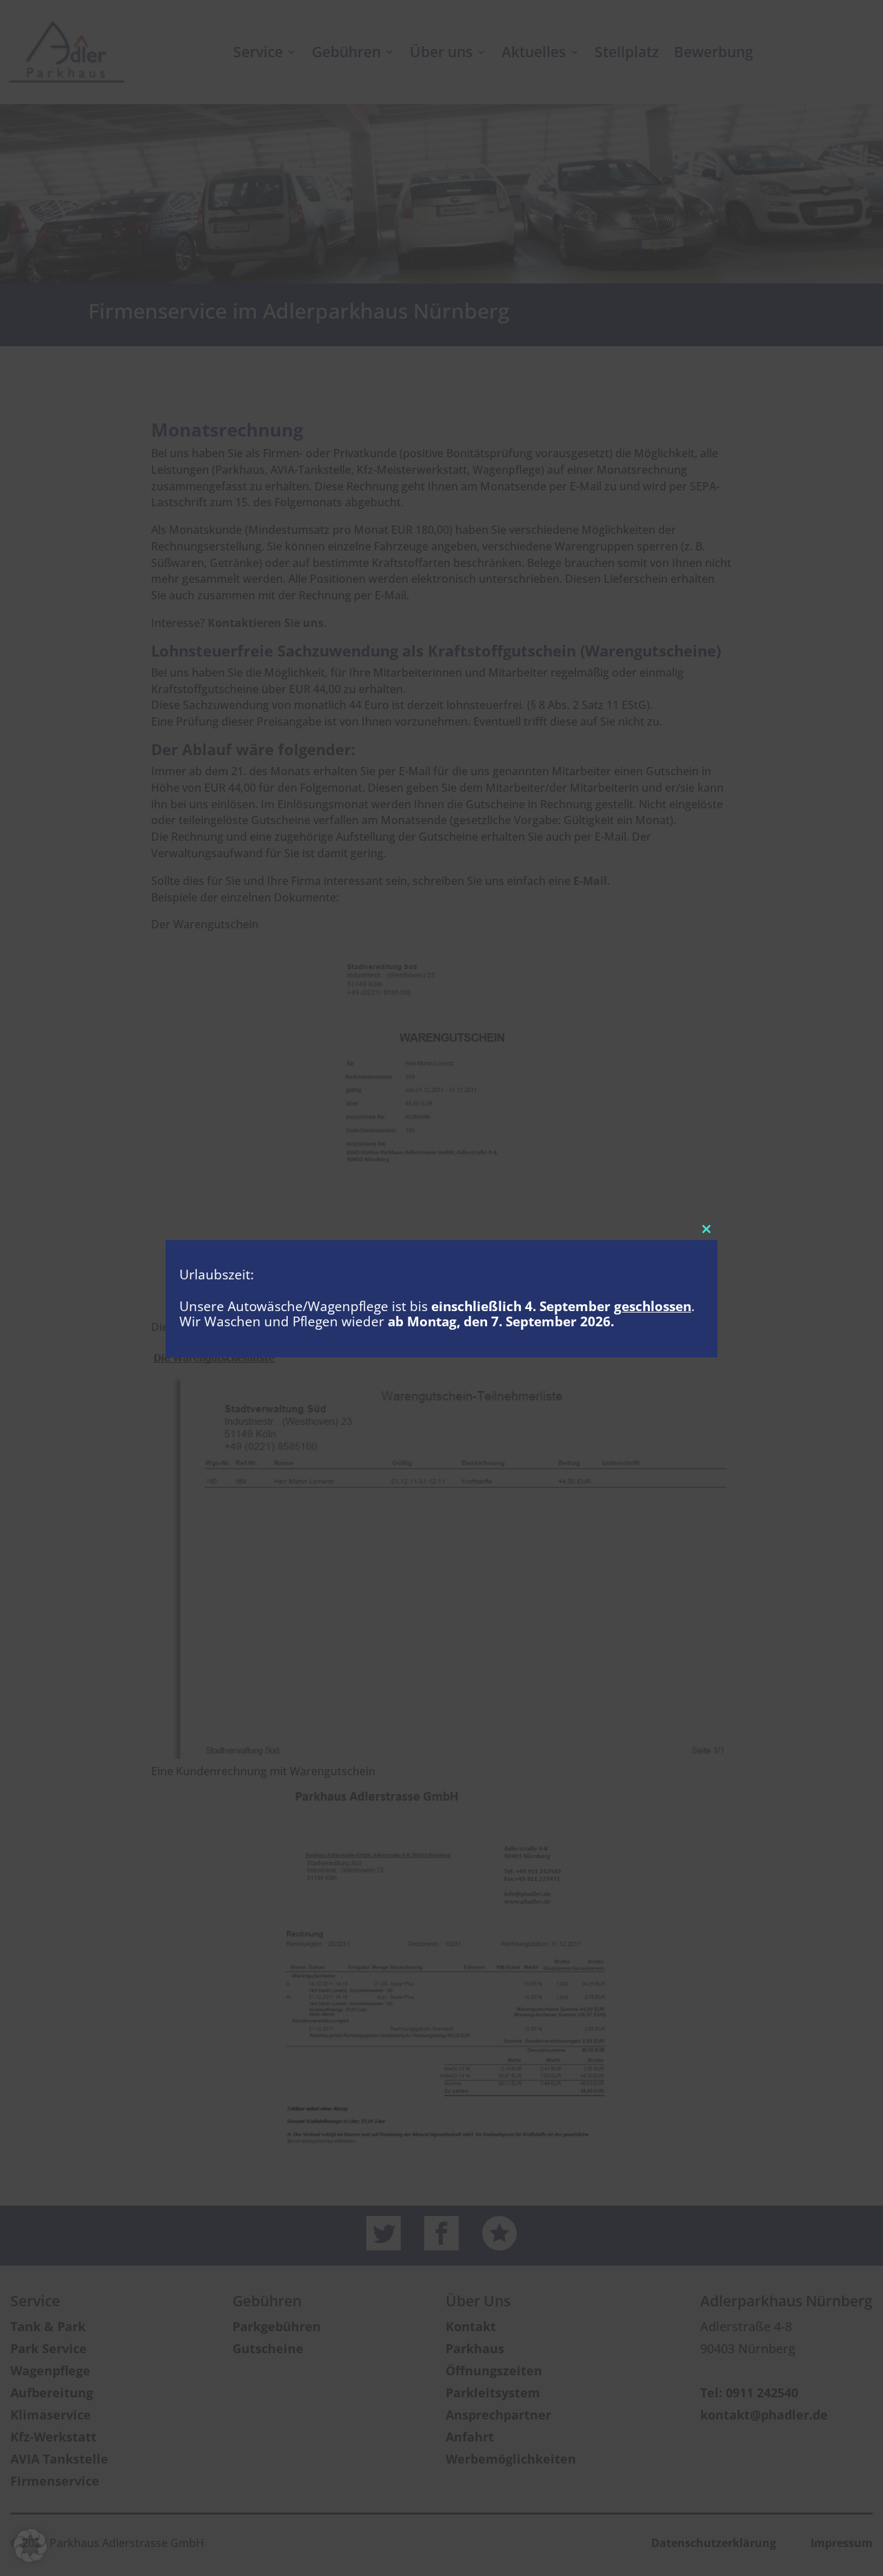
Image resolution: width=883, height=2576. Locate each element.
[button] (30, 2546)
